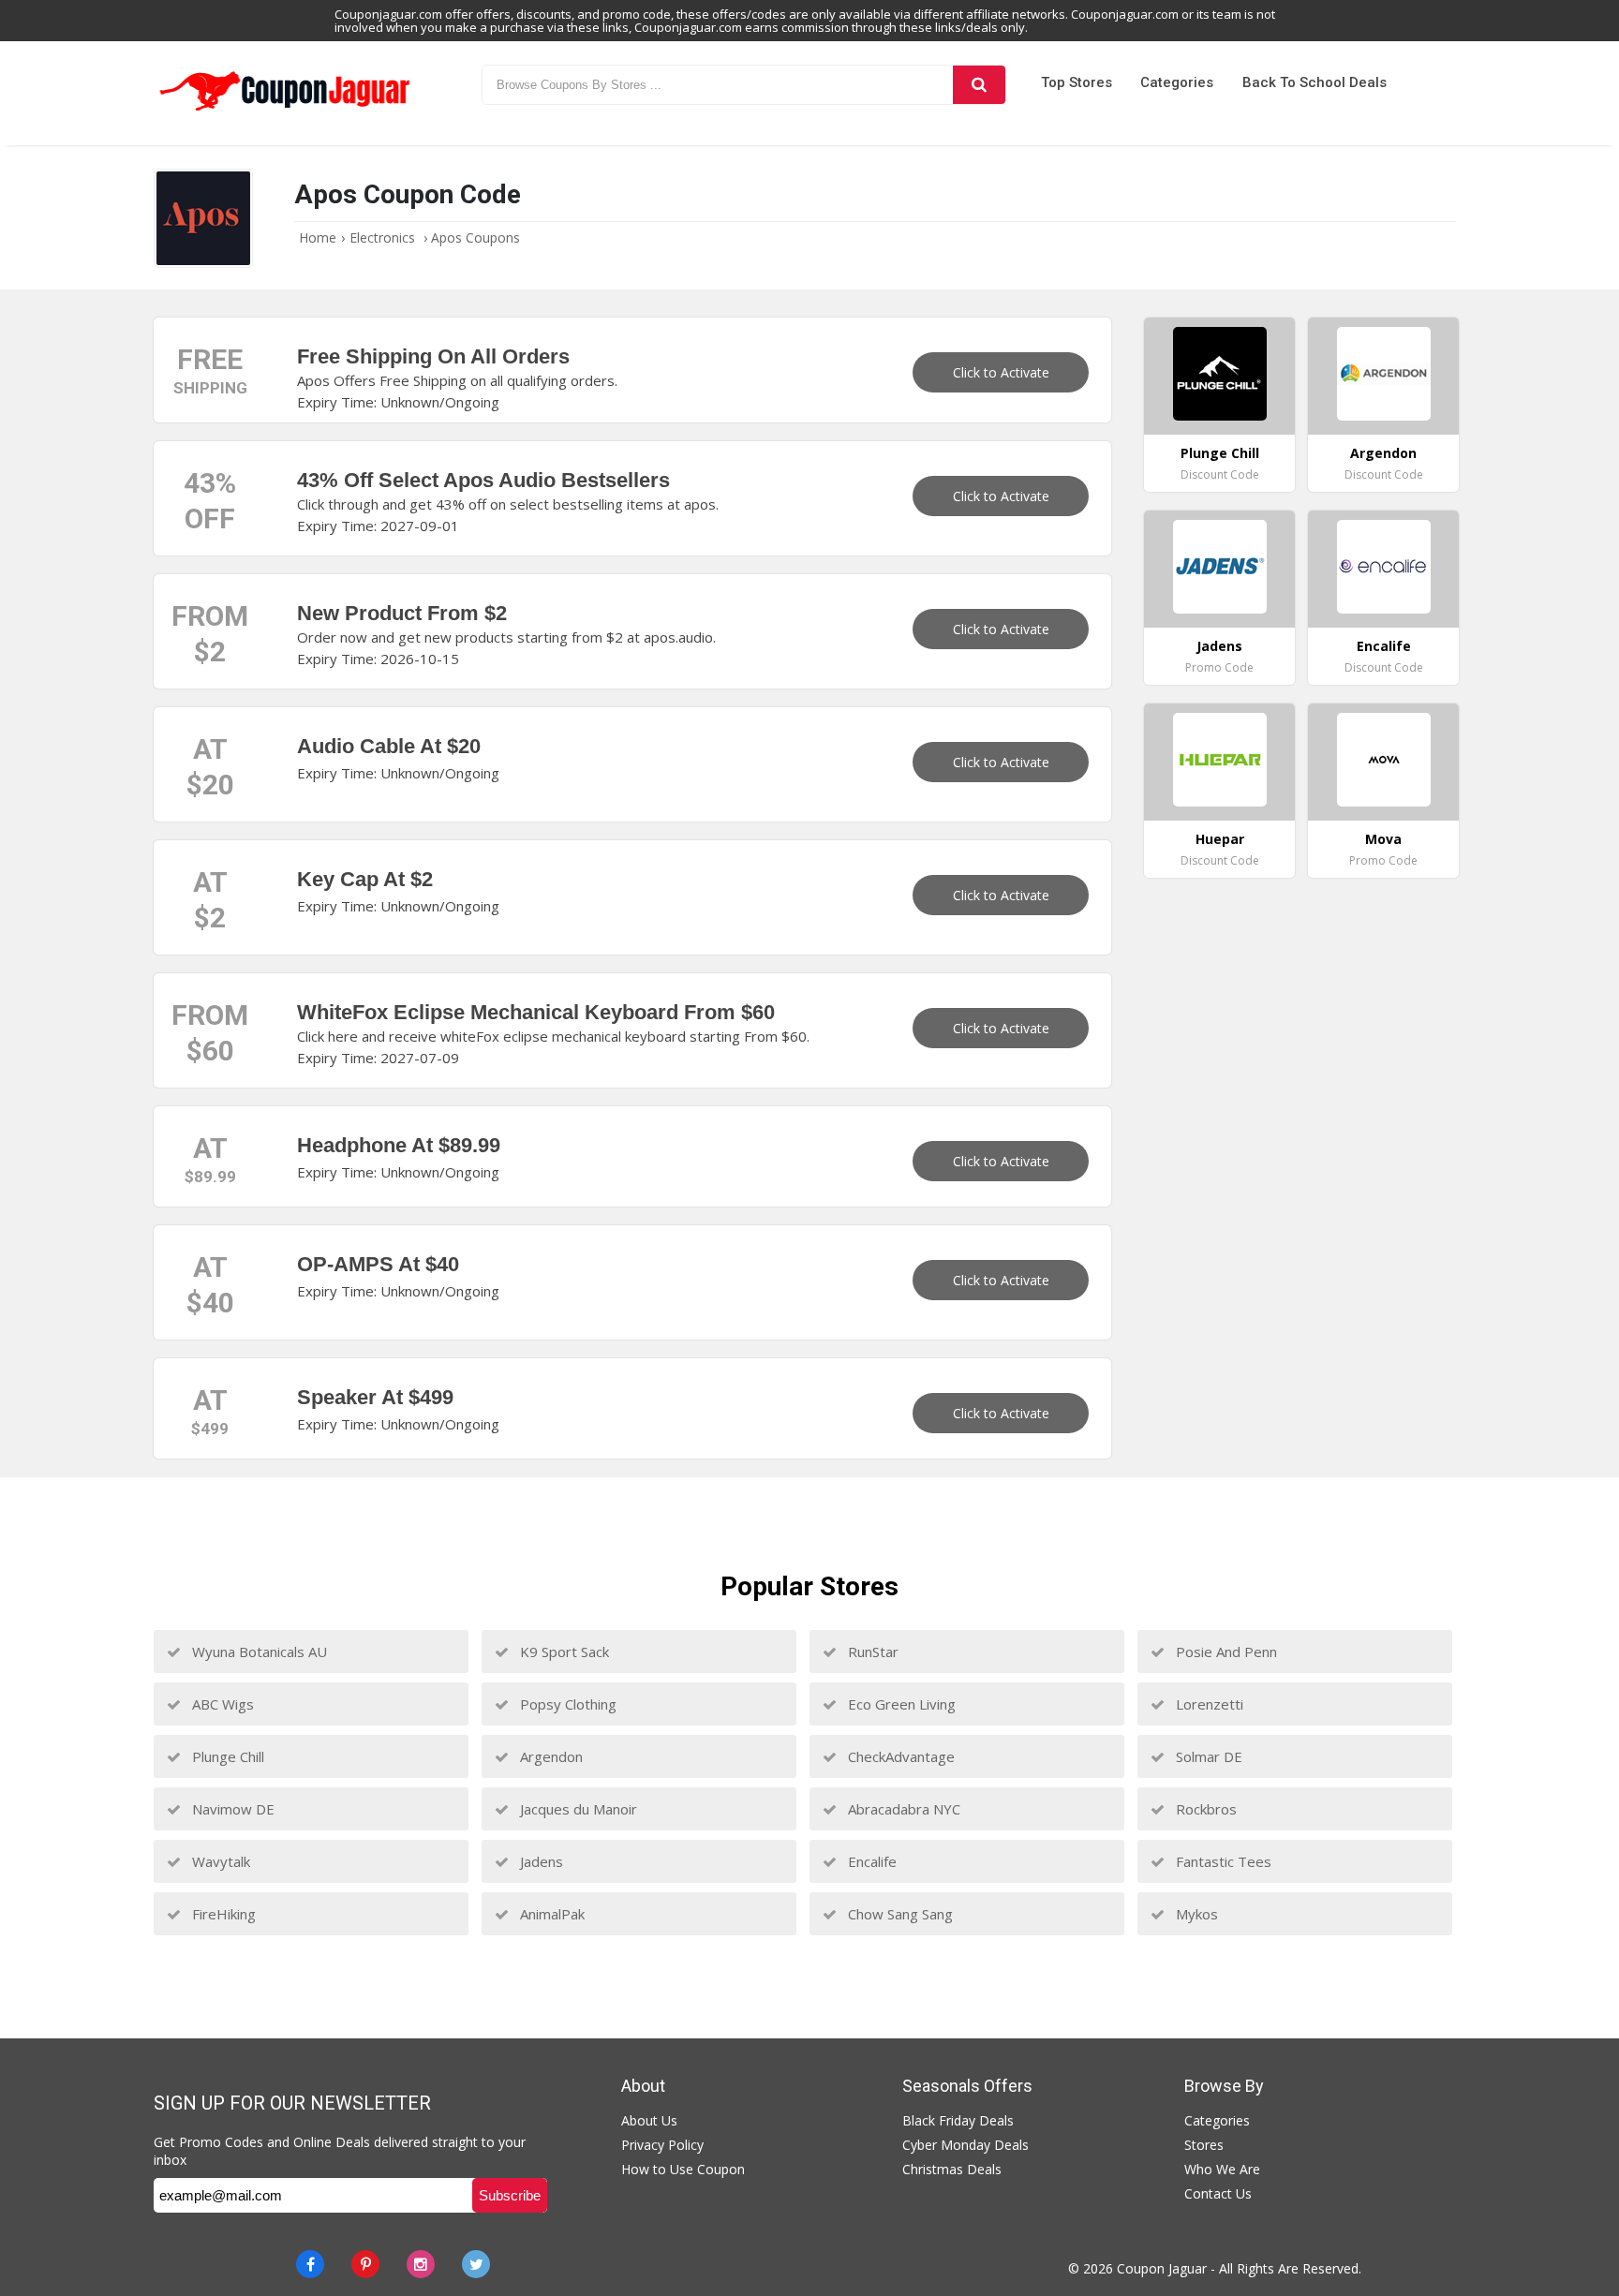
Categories (1177, 82)
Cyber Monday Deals (965, 2145)
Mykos (1195, 1914)
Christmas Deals (952, 2169)
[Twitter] (476, 2264)
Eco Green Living (900, 1704)
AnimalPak (550, 1914)
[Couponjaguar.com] (285, 111)
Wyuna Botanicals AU (258, 1652)
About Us (649, 2120)
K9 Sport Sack (563, 1652)
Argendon (550, 1756)
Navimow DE (231, 1809)
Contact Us (1218, 2193)
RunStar (871, 1652)
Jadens (540, 1861)
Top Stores (1077, 82)
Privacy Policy (662, 2145)
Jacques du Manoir (577, 1809)
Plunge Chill (226, 1756)
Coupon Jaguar (1162, 2268)
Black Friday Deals (958, 2120)
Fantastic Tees (1222, 1861)
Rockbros (1204, 1809)
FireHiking (222, 1914)
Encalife (870, 1861)
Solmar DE (1207, 1756)
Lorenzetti (1208, 1704)
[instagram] (421, 2264)
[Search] (979, 85)
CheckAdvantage (899, 1756)
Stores (1204, 2145)
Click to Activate (1001, 372)
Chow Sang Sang (899, 1914)
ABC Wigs (221, 1704)
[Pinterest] (365, 2264)
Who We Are (1222, 2169)
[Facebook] (310, 2264)
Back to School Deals (1315, 82)
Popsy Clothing (566, 1704)
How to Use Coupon (683, 2169)
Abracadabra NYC (902, 1809)
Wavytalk (219, 1861)
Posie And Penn (1225, 1652)
